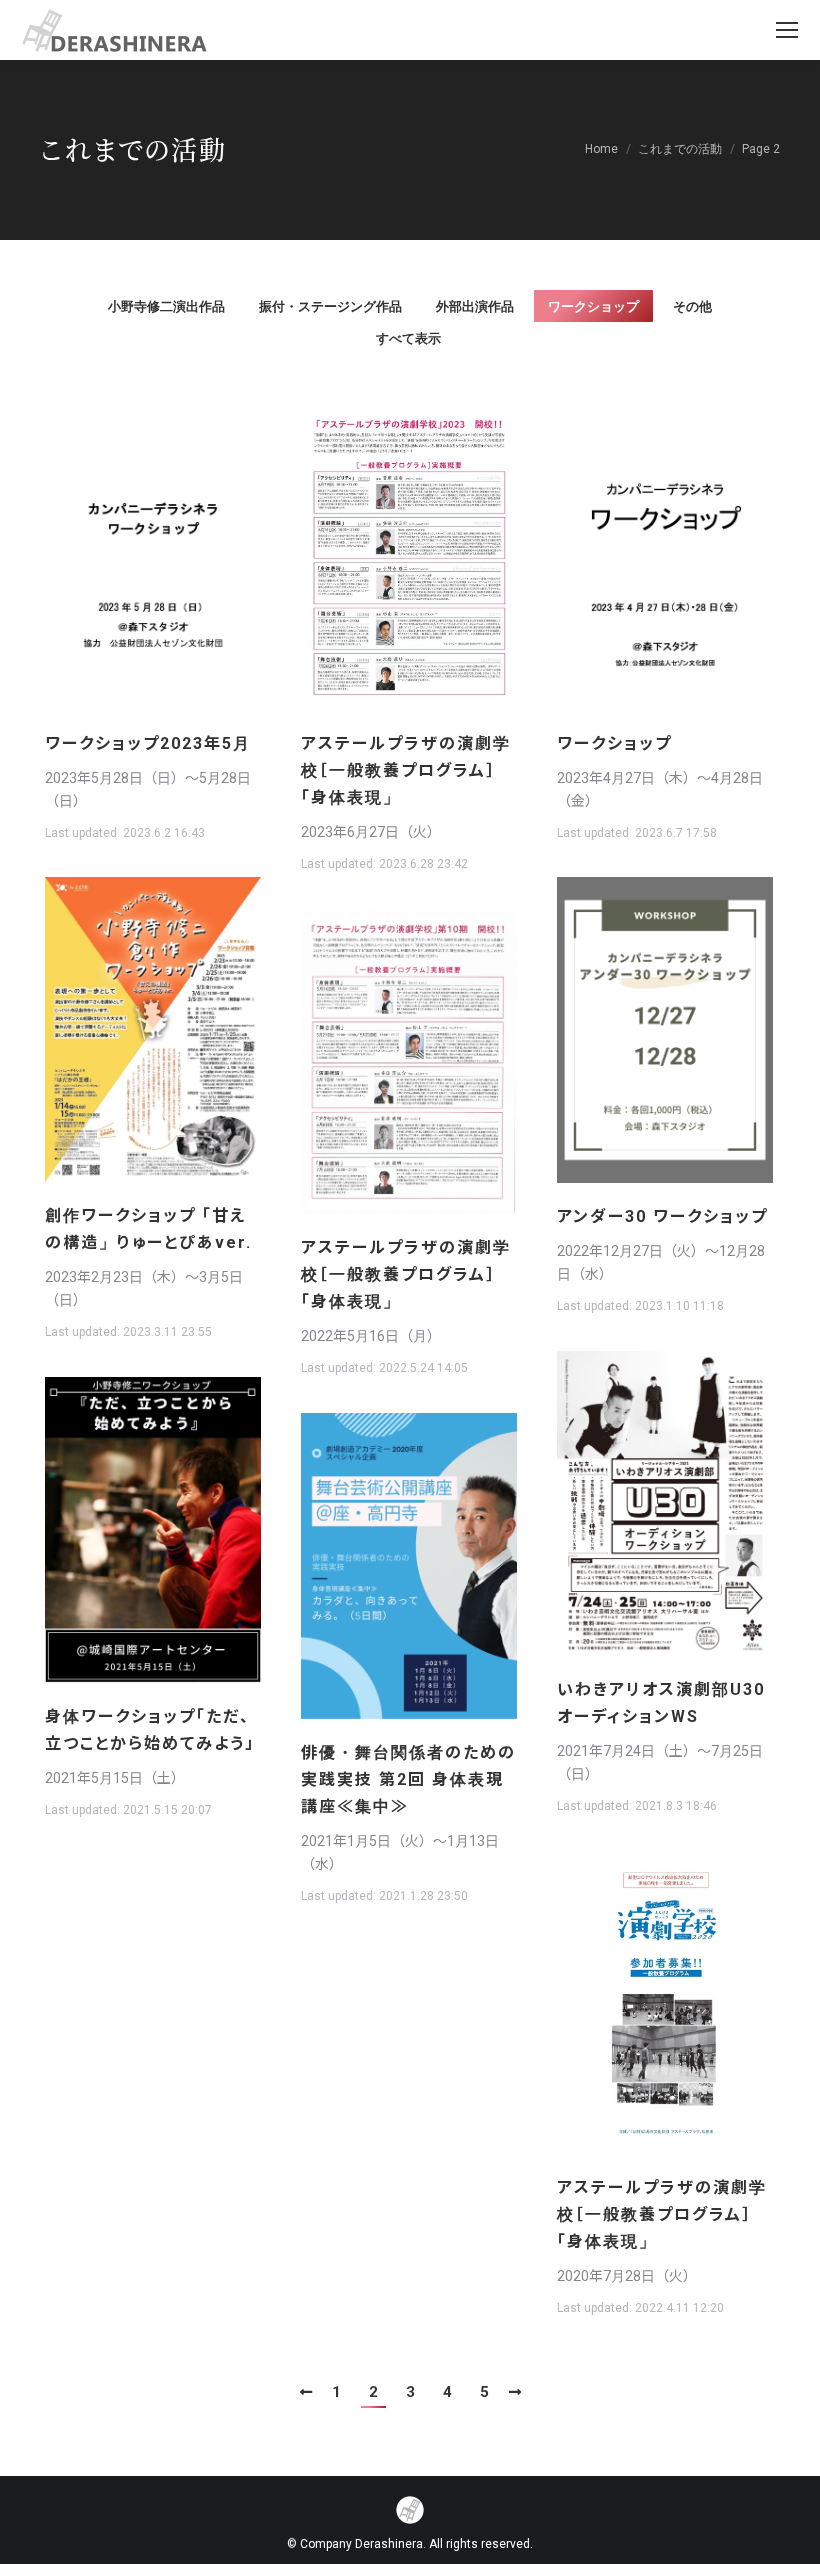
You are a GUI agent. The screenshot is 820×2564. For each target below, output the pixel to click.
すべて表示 (408, 338)
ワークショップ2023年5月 (148, 743)
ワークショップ (593, 306)
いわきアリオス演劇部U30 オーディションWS (661, 1703)
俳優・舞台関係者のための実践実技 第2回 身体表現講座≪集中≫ (408, 1779)
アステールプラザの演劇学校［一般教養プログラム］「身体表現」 (406, 770)
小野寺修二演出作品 (166, 306)
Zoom (126, 557)
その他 (692, 306)
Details (180, 557)
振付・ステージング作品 (330, 306)
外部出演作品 (475, 306)
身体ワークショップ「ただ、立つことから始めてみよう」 (150, 1730)
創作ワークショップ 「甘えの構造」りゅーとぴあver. (153, 1229)
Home (601, 149)
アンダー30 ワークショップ (662, 1216)
